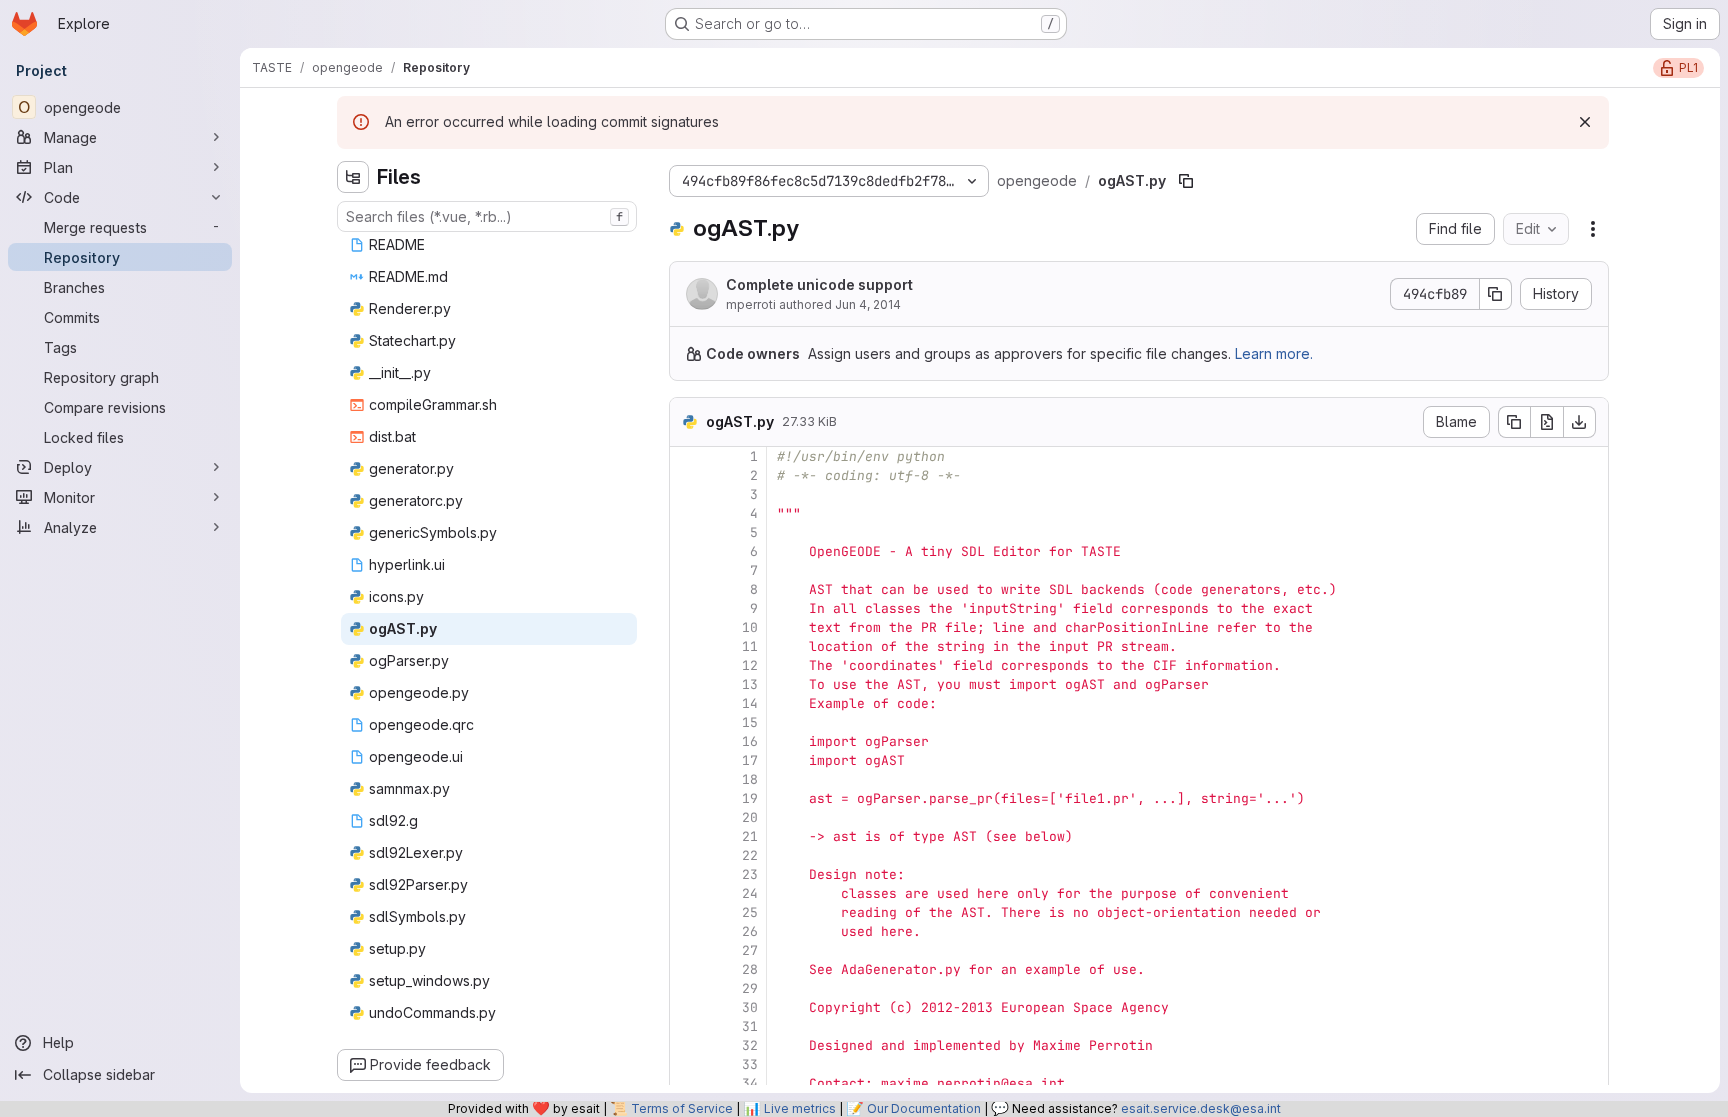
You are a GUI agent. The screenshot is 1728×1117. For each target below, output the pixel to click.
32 (750, 1045)
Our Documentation (924, 1108)
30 (750, 1007)
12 (750, 665)
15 (750, 722)
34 (750, 1083)
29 (750, 988)
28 (750, 969)
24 (750, 893)
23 (750, 874)
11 (750, 646)
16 (750, 741)
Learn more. (1274, 353)
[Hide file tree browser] (353, 177)
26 (750, 931)
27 (750, 950)
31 (750, 1026)
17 (750, 760)
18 (750, 779)
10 (750, 627)
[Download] (1580, 422)
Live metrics (800, 1108)
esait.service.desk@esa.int (1201, 1108)
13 (750, 684)
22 (750, 855)
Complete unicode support (819, 284)
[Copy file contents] (1514, 422)
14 (750, 703)
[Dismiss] (1585, 122)
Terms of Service (682, 1108)
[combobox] (487, 216)
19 (750, 798)
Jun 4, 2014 (868, 304)
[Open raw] (1547, 422)
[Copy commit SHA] (1496, 294)
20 (750, 817)
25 (750, 912)
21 (750, 836)
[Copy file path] (1186, 181)
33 (750, 1064)
